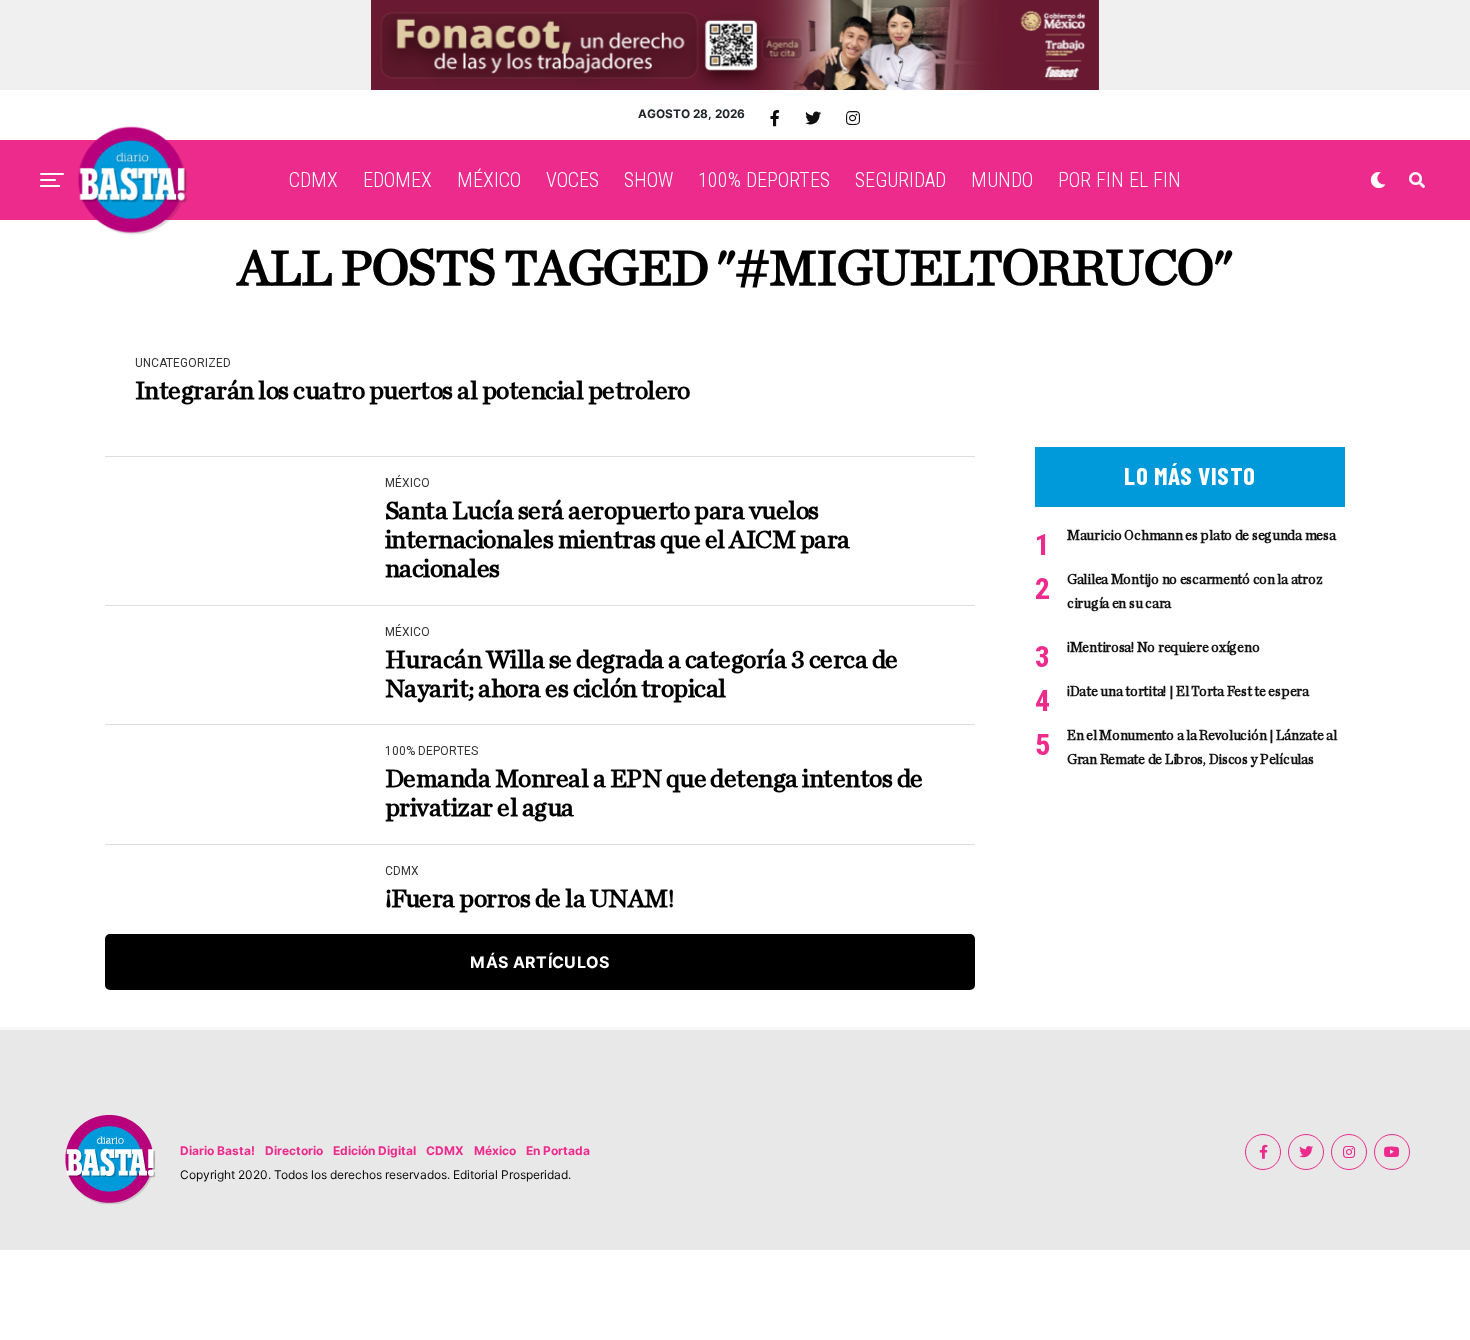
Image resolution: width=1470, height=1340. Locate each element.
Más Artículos (539, 962)
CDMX (313, 180)
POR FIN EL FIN (1119, 180)
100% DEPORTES (764, 180)
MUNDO (1002, 180)
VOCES (572, 180)
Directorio (294, 1150)
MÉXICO (489, 180)
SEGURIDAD (900, 180)
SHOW (648, 180)
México (495, 1150)
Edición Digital (374, 1150)
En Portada (558, 1150)
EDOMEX (397, 180)
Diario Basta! (217, 1150)
